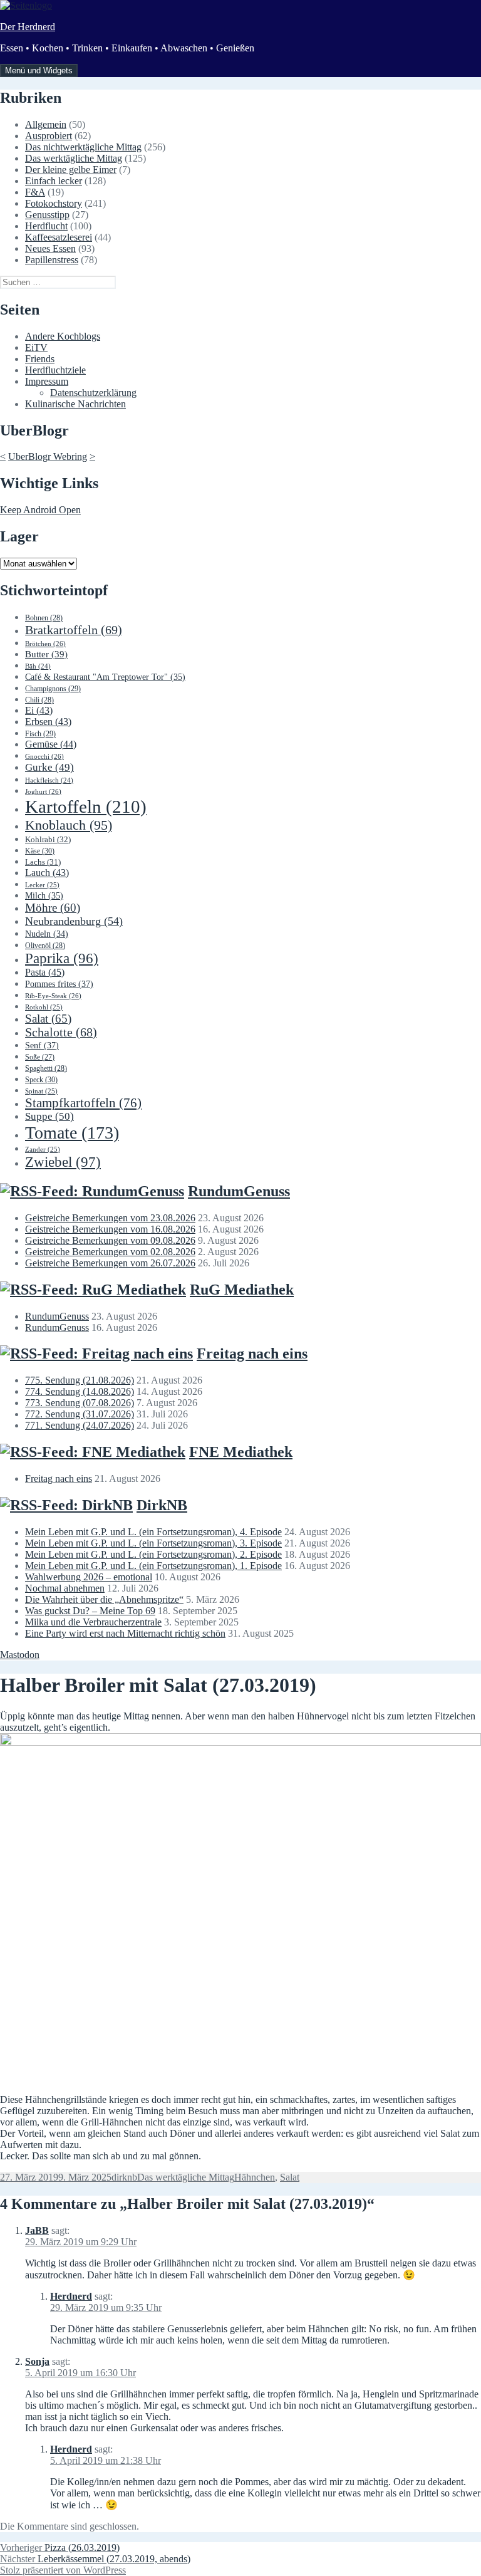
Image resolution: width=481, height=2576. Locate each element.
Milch (44, 896)
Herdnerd (71, 2296)
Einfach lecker (54, 181)
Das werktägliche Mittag (74, 158)
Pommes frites (59, 984)
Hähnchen (255, 2177)
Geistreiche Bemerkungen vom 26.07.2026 (110, 1263)
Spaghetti (46, 1068)
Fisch (40, 734)
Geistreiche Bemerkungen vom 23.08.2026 (110, 1218)
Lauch (47, 873)
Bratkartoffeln (74, 630)
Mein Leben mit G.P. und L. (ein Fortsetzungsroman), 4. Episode (153, 1532)
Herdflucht (46, 226)
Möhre (53, 908)
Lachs (43, 862)
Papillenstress (52, 260)
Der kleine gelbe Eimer (71, 169)
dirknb (124, 2177)
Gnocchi (44, 756)
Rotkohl (44, 1007)
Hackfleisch (49, 780)
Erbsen (48, 722)
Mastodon (20, 1655)
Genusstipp (47, 215)
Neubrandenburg (74, 921)
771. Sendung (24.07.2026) (80, 1425)
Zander (43, 1149)
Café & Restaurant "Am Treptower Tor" (105, 677)
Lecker (42, 885)
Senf (42, 1045)
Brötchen (45, 644)
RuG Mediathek (242, 1290)
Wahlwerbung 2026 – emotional (89, 1577)
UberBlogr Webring (48, 456)
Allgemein (46, 124)
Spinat (41, 1091)
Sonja (37, 2361)
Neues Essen (50, 248)
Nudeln (47, 934)
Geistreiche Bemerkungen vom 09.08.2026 (110, 1240)
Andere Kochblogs (63, 336)
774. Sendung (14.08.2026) (80, 1391)
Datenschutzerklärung (93, 393)
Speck (41, 1080)
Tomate (72, 1133)
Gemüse (51, 744)
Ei (39, 710)
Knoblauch (69, 825)
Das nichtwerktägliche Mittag (83, 147)
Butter (46, 654)
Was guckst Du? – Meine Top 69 (90, 1611)
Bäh (38, 666)
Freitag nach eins (252, 1353)
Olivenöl (45, 946)
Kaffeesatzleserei (59, 237)
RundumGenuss (239, 1191)
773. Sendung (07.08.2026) (80, 1403)
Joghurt (43, 791)
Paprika (62, 958)
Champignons (53, 689)
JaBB (37, 2230)
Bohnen (44, 618)
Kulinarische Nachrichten (75, 404)
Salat (48, 1019)
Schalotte (61, 1032)
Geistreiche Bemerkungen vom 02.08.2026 (110, 1252)
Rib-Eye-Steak (53, 996)
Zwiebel (63, 1162)
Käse (40, 851)
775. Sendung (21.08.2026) (80, 1380)
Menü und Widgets (39, 70)
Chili (39, 700)
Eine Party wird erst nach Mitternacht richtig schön (125, 1633)
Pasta (45, 972)
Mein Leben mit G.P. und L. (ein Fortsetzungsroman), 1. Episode (153, 1566)
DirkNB (162, 1505)
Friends (40, 359)
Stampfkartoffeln (83, 1103)
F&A (35, 192)
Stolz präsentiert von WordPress (63, 2570)
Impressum (47, 381)
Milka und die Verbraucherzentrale (93, 1622)
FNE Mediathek (241, 1452)
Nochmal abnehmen (65, 1588)
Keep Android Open (40, 510)
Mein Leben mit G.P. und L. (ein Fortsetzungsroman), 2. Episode (153, 1554)
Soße (40, 1057)
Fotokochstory (54, 203)
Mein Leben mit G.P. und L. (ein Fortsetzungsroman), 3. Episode (153, 1543)
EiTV (36, 347)
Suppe (49, 1116)
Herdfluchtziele (55, 370)
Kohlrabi (48, 839)
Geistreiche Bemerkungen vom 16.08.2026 (110, 1229)
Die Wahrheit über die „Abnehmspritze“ (104, 1599)
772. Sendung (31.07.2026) (80, 1414)
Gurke (49, 767)
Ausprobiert (49, 136)
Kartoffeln (86, 806)
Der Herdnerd (28, 27)
